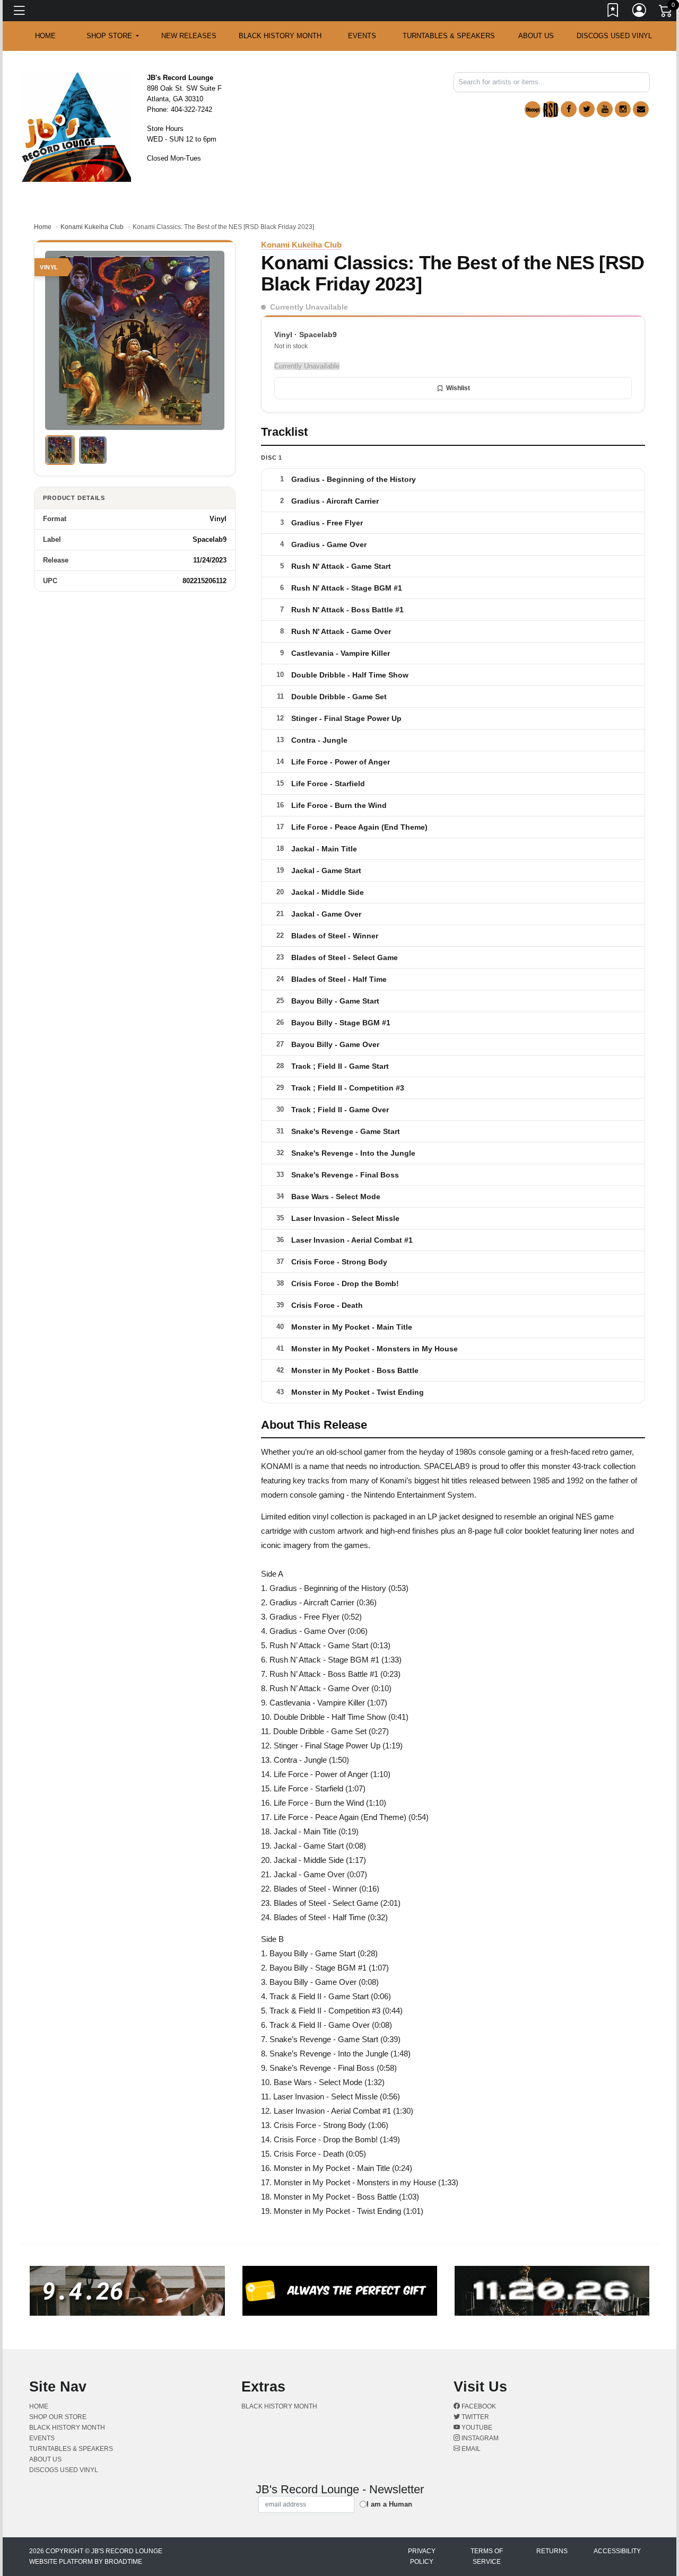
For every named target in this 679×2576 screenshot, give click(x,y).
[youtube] (605, 109)
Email (470, 2449)
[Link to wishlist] (613, 12)
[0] (666, 13)
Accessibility (617, 2551)
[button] (113, 36)
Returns (552, 2551)
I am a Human (389, 2504)
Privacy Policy (422, 2556)
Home (43, 227)
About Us (536, 36)
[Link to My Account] (640, 12)
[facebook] (569, 109)
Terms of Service (487, 2556)
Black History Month (280, 36)
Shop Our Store (58, 2417)
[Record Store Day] (551, 109)
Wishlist (458, 388)
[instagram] (623, 109)
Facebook (478, 2406)
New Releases (189, 36)
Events (362, 36)
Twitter (475, 2417)
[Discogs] (533, 109)
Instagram (479, 2438)
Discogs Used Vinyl (614, 36)
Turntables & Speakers (449, 36)
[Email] (641, 109)
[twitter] (587, 109)
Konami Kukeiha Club (92, 227)
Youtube (476, 2428)
